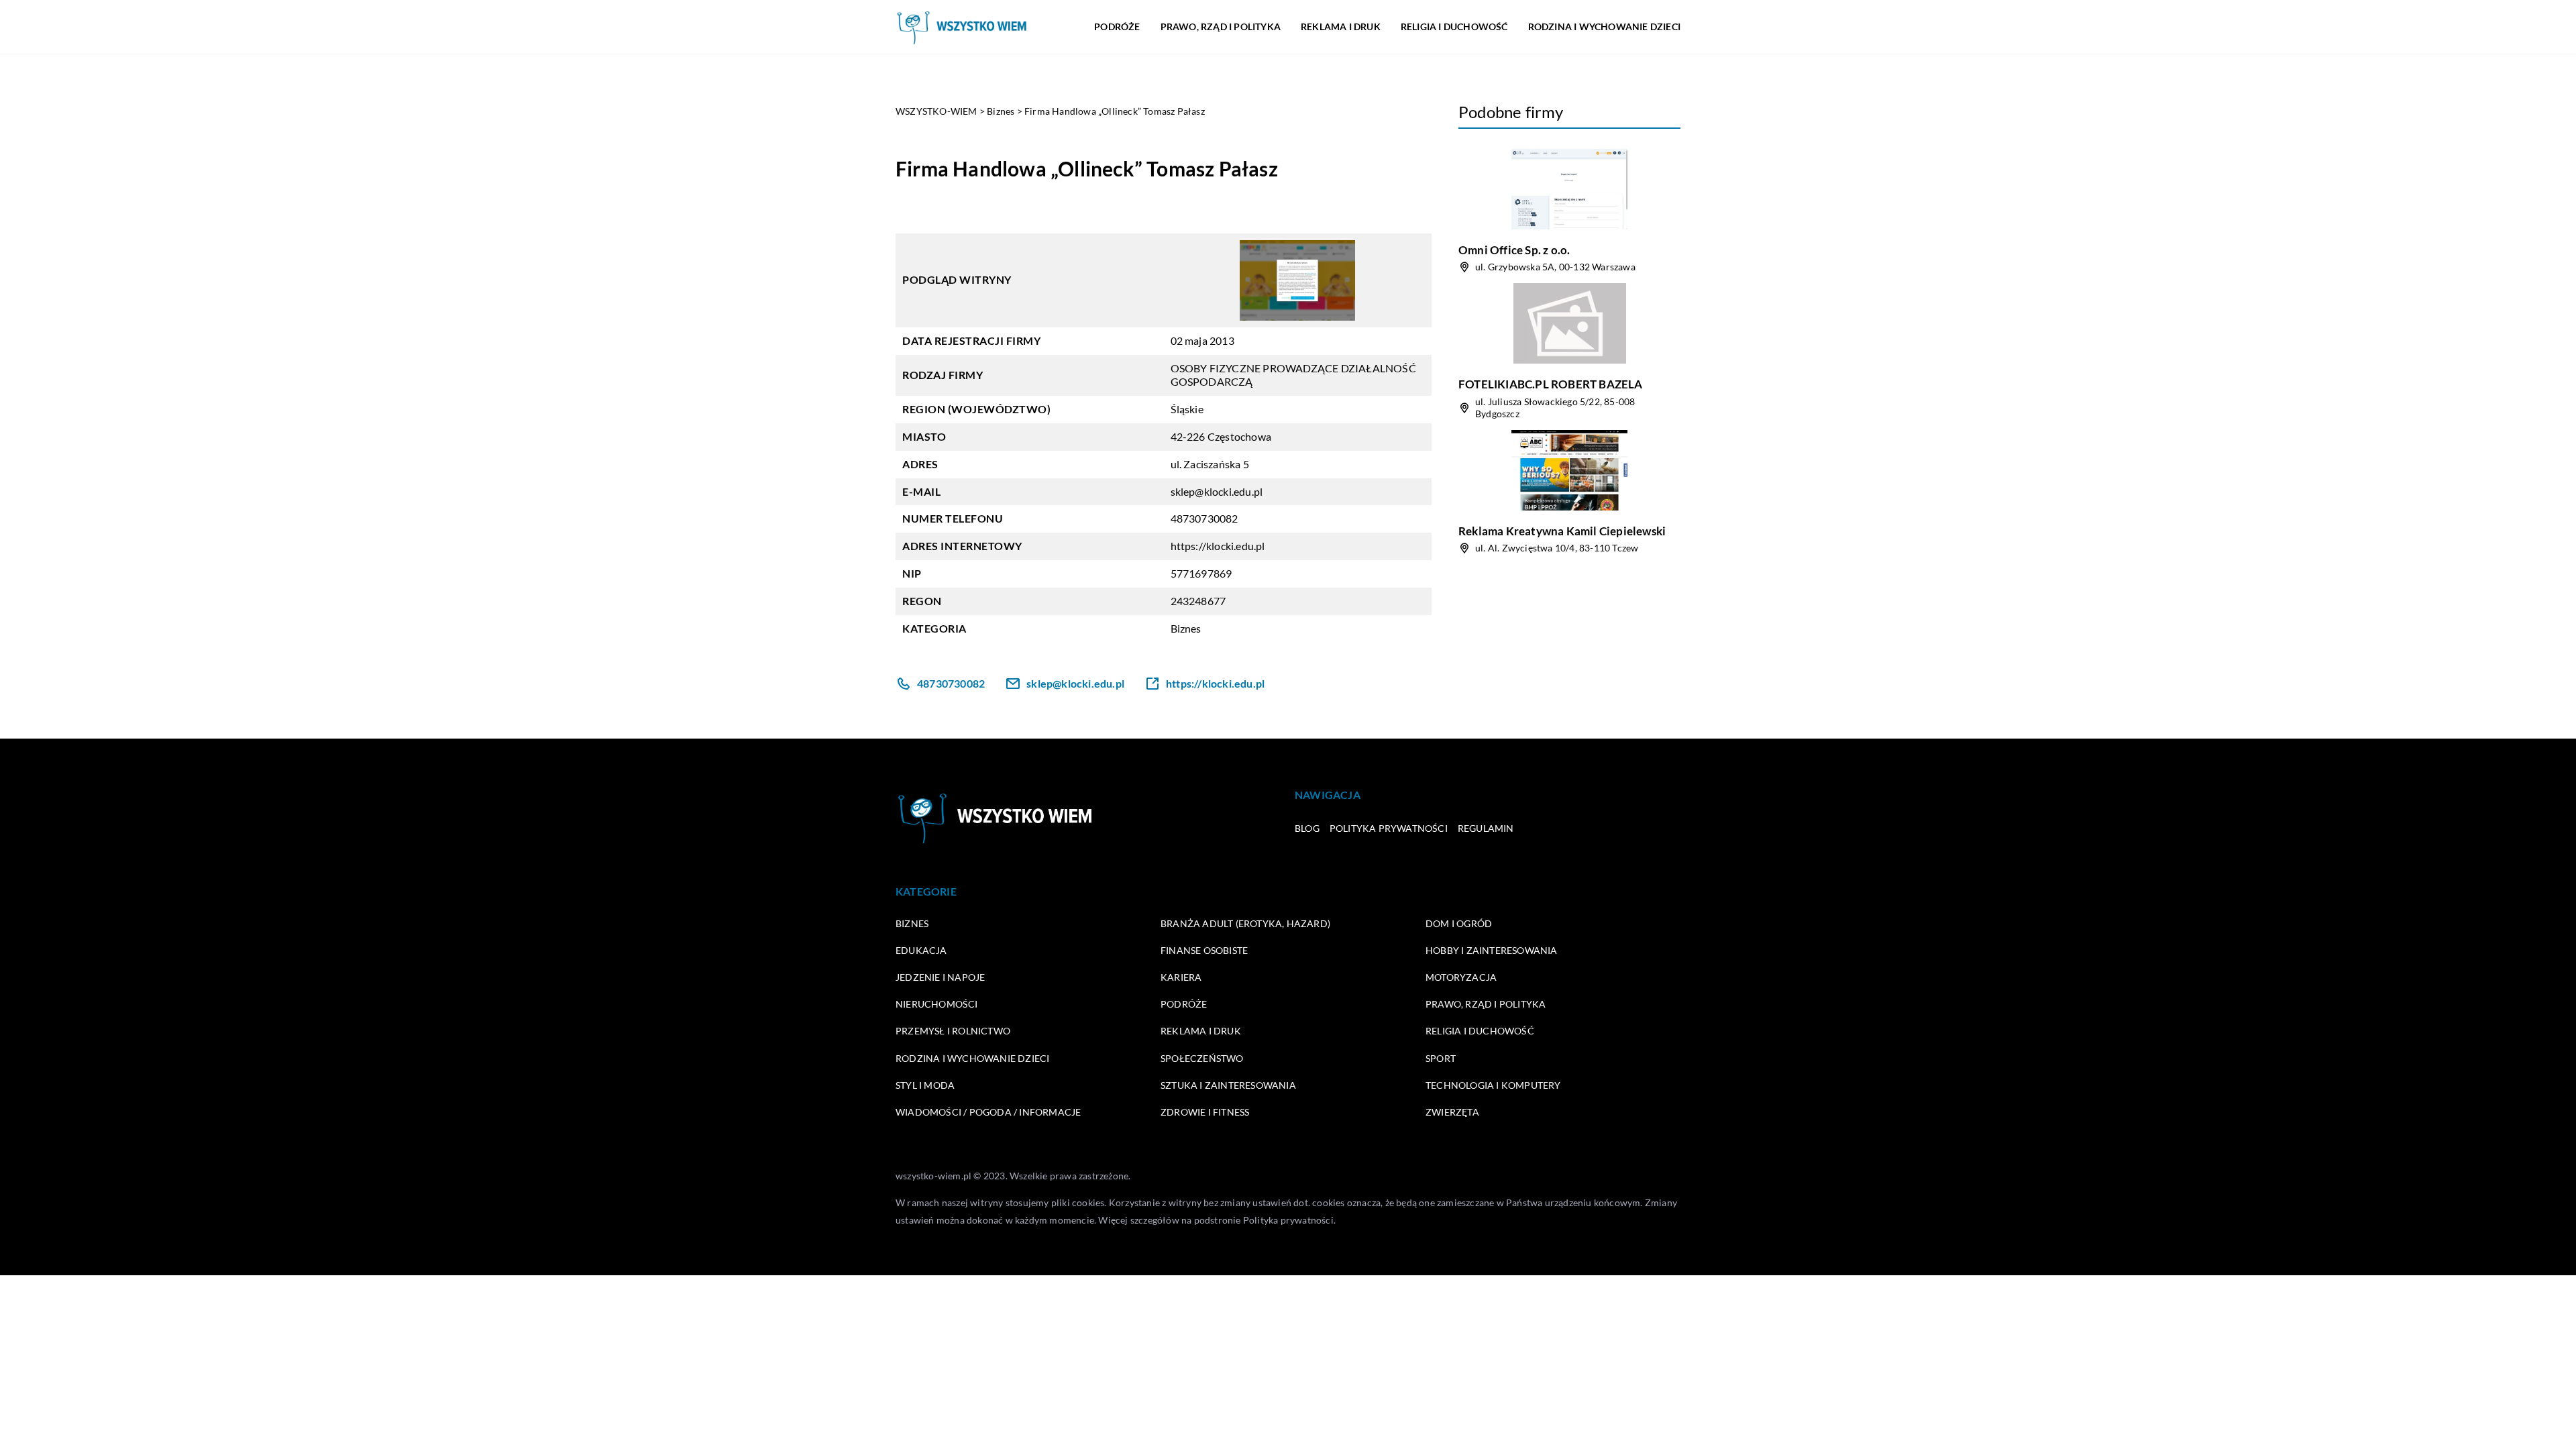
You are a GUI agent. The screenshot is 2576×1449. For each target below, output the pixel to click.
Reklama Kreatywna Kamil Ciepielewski (1562, 531)
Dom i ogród (1459, 923)
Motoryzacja (1461, 977)
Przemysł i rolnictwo (953, 1031)
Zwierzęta (1452, 1112)
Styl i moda (925, 1085)
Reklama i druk (1341, 26)
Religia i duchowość (1454, 26)
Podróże (1117, 26)
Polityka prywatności (1389, 828)
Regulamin (1486, 828)
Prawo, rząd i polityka (1221, 26)
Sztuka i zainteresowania (1228, 1085)
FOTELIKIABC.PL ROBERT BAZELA (1551, 384)
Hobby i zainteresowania (1492, 950)
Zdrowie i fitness (1205, 1112)
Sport (1441, 1058)
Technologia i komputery (1493, 1085)
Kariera (1181, 977)
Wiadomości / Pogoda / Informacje (988, 1112)
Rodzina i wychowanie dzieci (1604, 26)
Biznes (1186, 628)
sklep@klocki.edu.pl (1217, 491)
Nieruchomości (937, 1004)
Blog (1307, 828)
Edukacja (921, 950)
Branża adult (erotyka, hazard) (1245, 923)
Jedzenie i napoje (940, 977)
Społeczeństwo (1202, 1058)
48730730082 (1204, 518)
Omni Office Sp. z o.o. (1514, 250)
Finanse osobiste (1204, 950)
